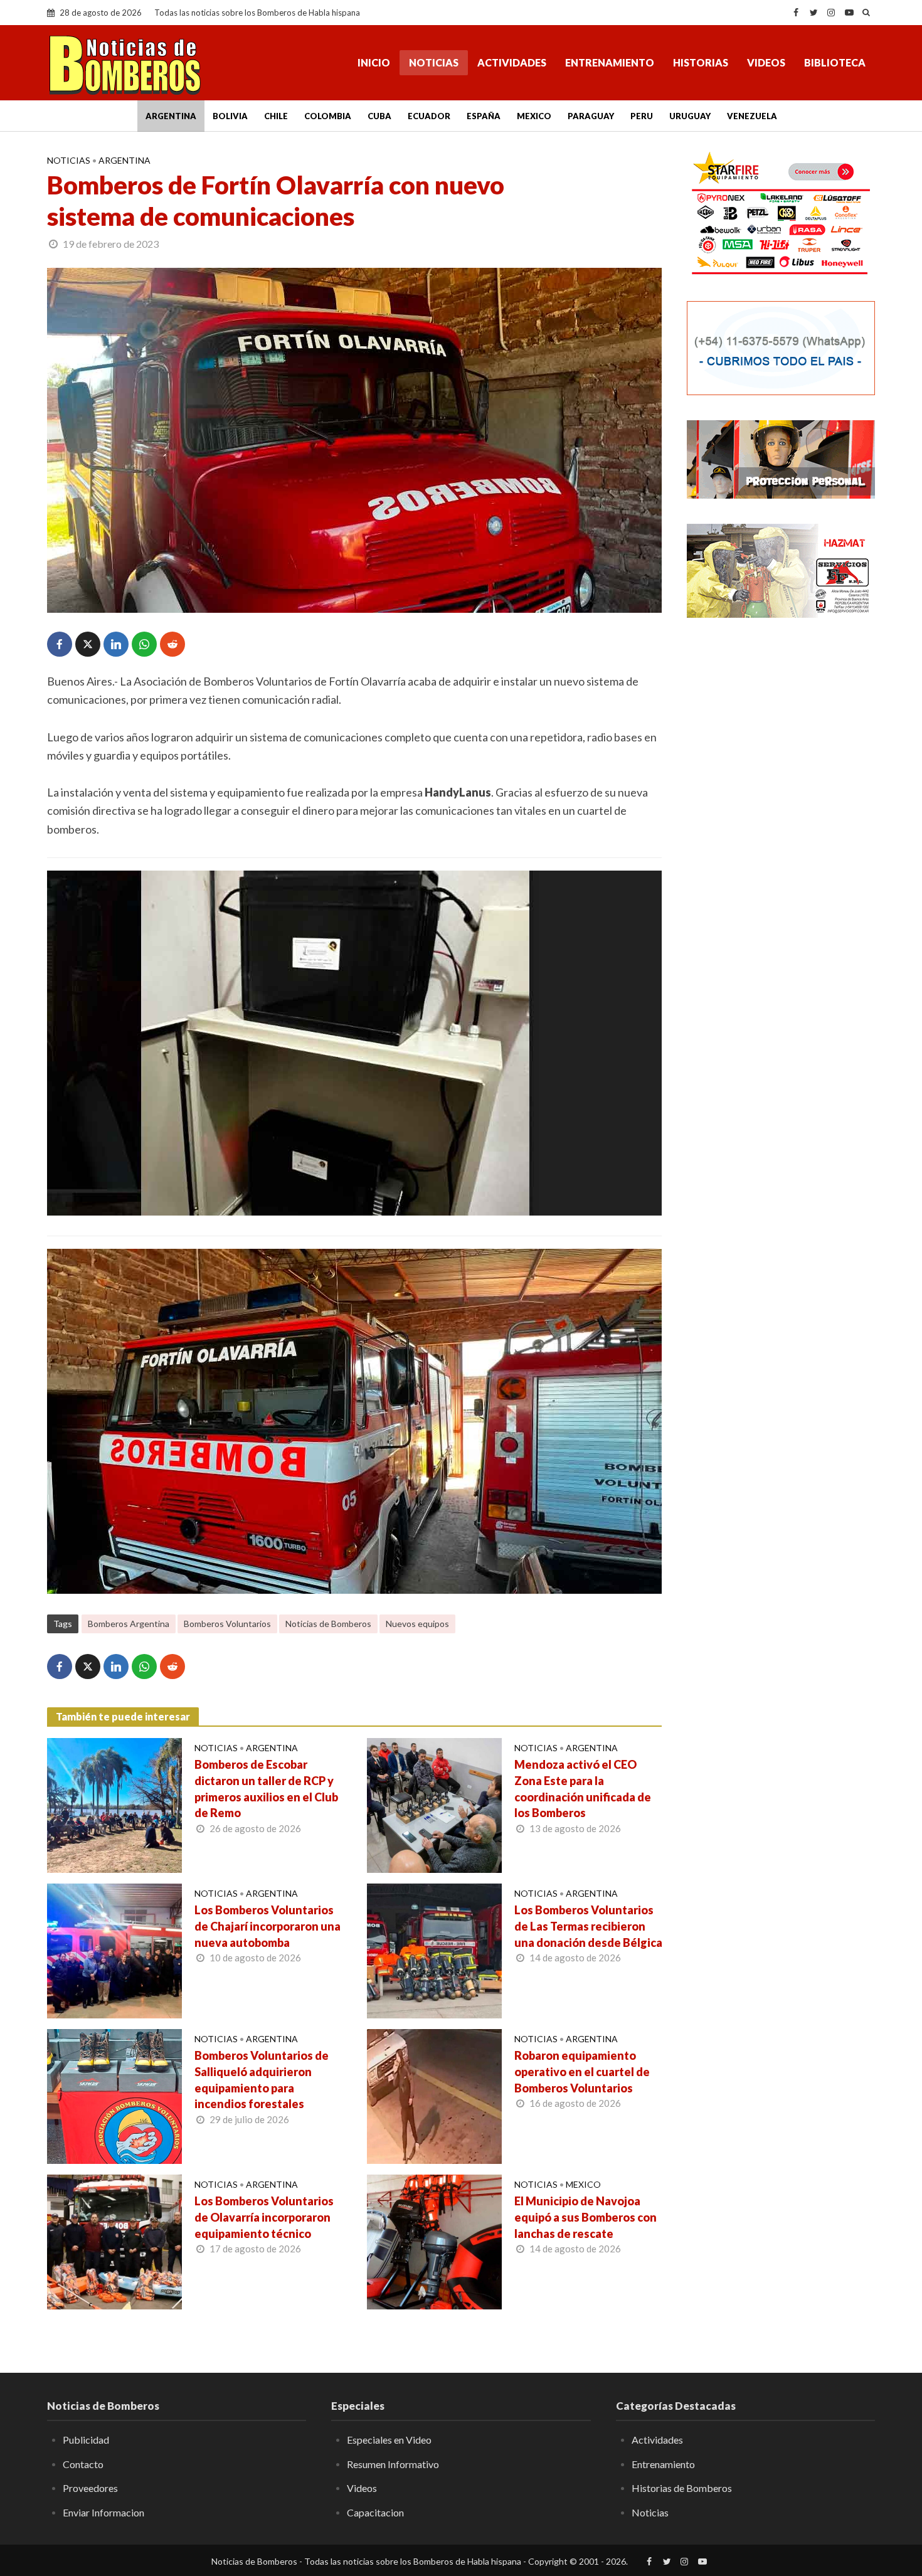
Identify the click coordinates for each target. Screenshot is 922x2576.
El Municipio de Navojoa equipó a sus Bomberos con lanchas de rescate (586, 2217)
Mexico (534, 116)
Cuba (379, 116)
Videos (766, 62)
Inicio (374, 62)
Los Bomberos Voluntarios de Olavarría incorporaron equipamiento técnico (264, 2217)
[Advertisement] (781, 831)
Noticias (434, 62)
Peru (642, 116)
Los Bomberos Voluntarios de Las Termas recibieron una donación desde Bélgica (588, 1926)
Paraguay (591, 116)
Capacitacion (375, 2512)
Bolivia (230, 116)
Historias (701, 62)
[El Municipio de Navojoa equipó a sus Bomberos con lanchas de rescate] (434, 2240)
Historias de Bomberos (682, 2488)
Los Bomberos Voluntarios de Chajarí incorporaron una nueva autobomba (268, 1926)
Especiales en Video (389, 2440)
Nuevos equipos (417, 1624)
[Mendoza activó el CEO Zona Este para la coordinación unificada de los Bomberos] (434, 1804)
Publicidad (86, 2440)
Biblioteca (835, 62)
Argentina (171, 116)
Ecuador (429, 116)
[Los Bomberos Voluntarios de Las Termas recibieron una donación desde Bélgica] (434, 1949)
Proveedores (90, 2488)
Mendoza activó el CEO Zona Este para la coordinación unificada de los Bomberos (583, 1789)
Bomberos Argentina (129, 1624)
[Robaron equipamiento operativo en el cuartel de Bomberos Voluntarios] (434, 2095)
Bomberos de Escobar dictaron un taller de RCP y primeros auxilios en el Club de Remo (266, 1789)
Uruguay (690, 116)
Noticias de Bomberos (328, 1624)
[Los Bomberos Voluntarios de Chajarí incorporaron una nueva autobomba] (114, 1949)
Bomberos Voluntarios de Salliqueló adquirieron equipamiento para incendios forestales (262, 2080)
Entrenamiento (610, 62)
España (484, 116)
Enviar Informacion (103, 2512)
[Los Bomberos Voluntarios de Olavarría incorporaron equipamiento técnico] (114, 2240)
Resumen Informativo (393, 2464)
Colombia (328, 116)
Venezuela (752, 116)
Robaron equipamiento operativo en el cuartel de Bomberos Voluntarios (582, 2072)
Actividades (512, 62)
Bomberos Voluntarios (227, 1624)
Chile (276, 116)
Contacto (83, 2464)
